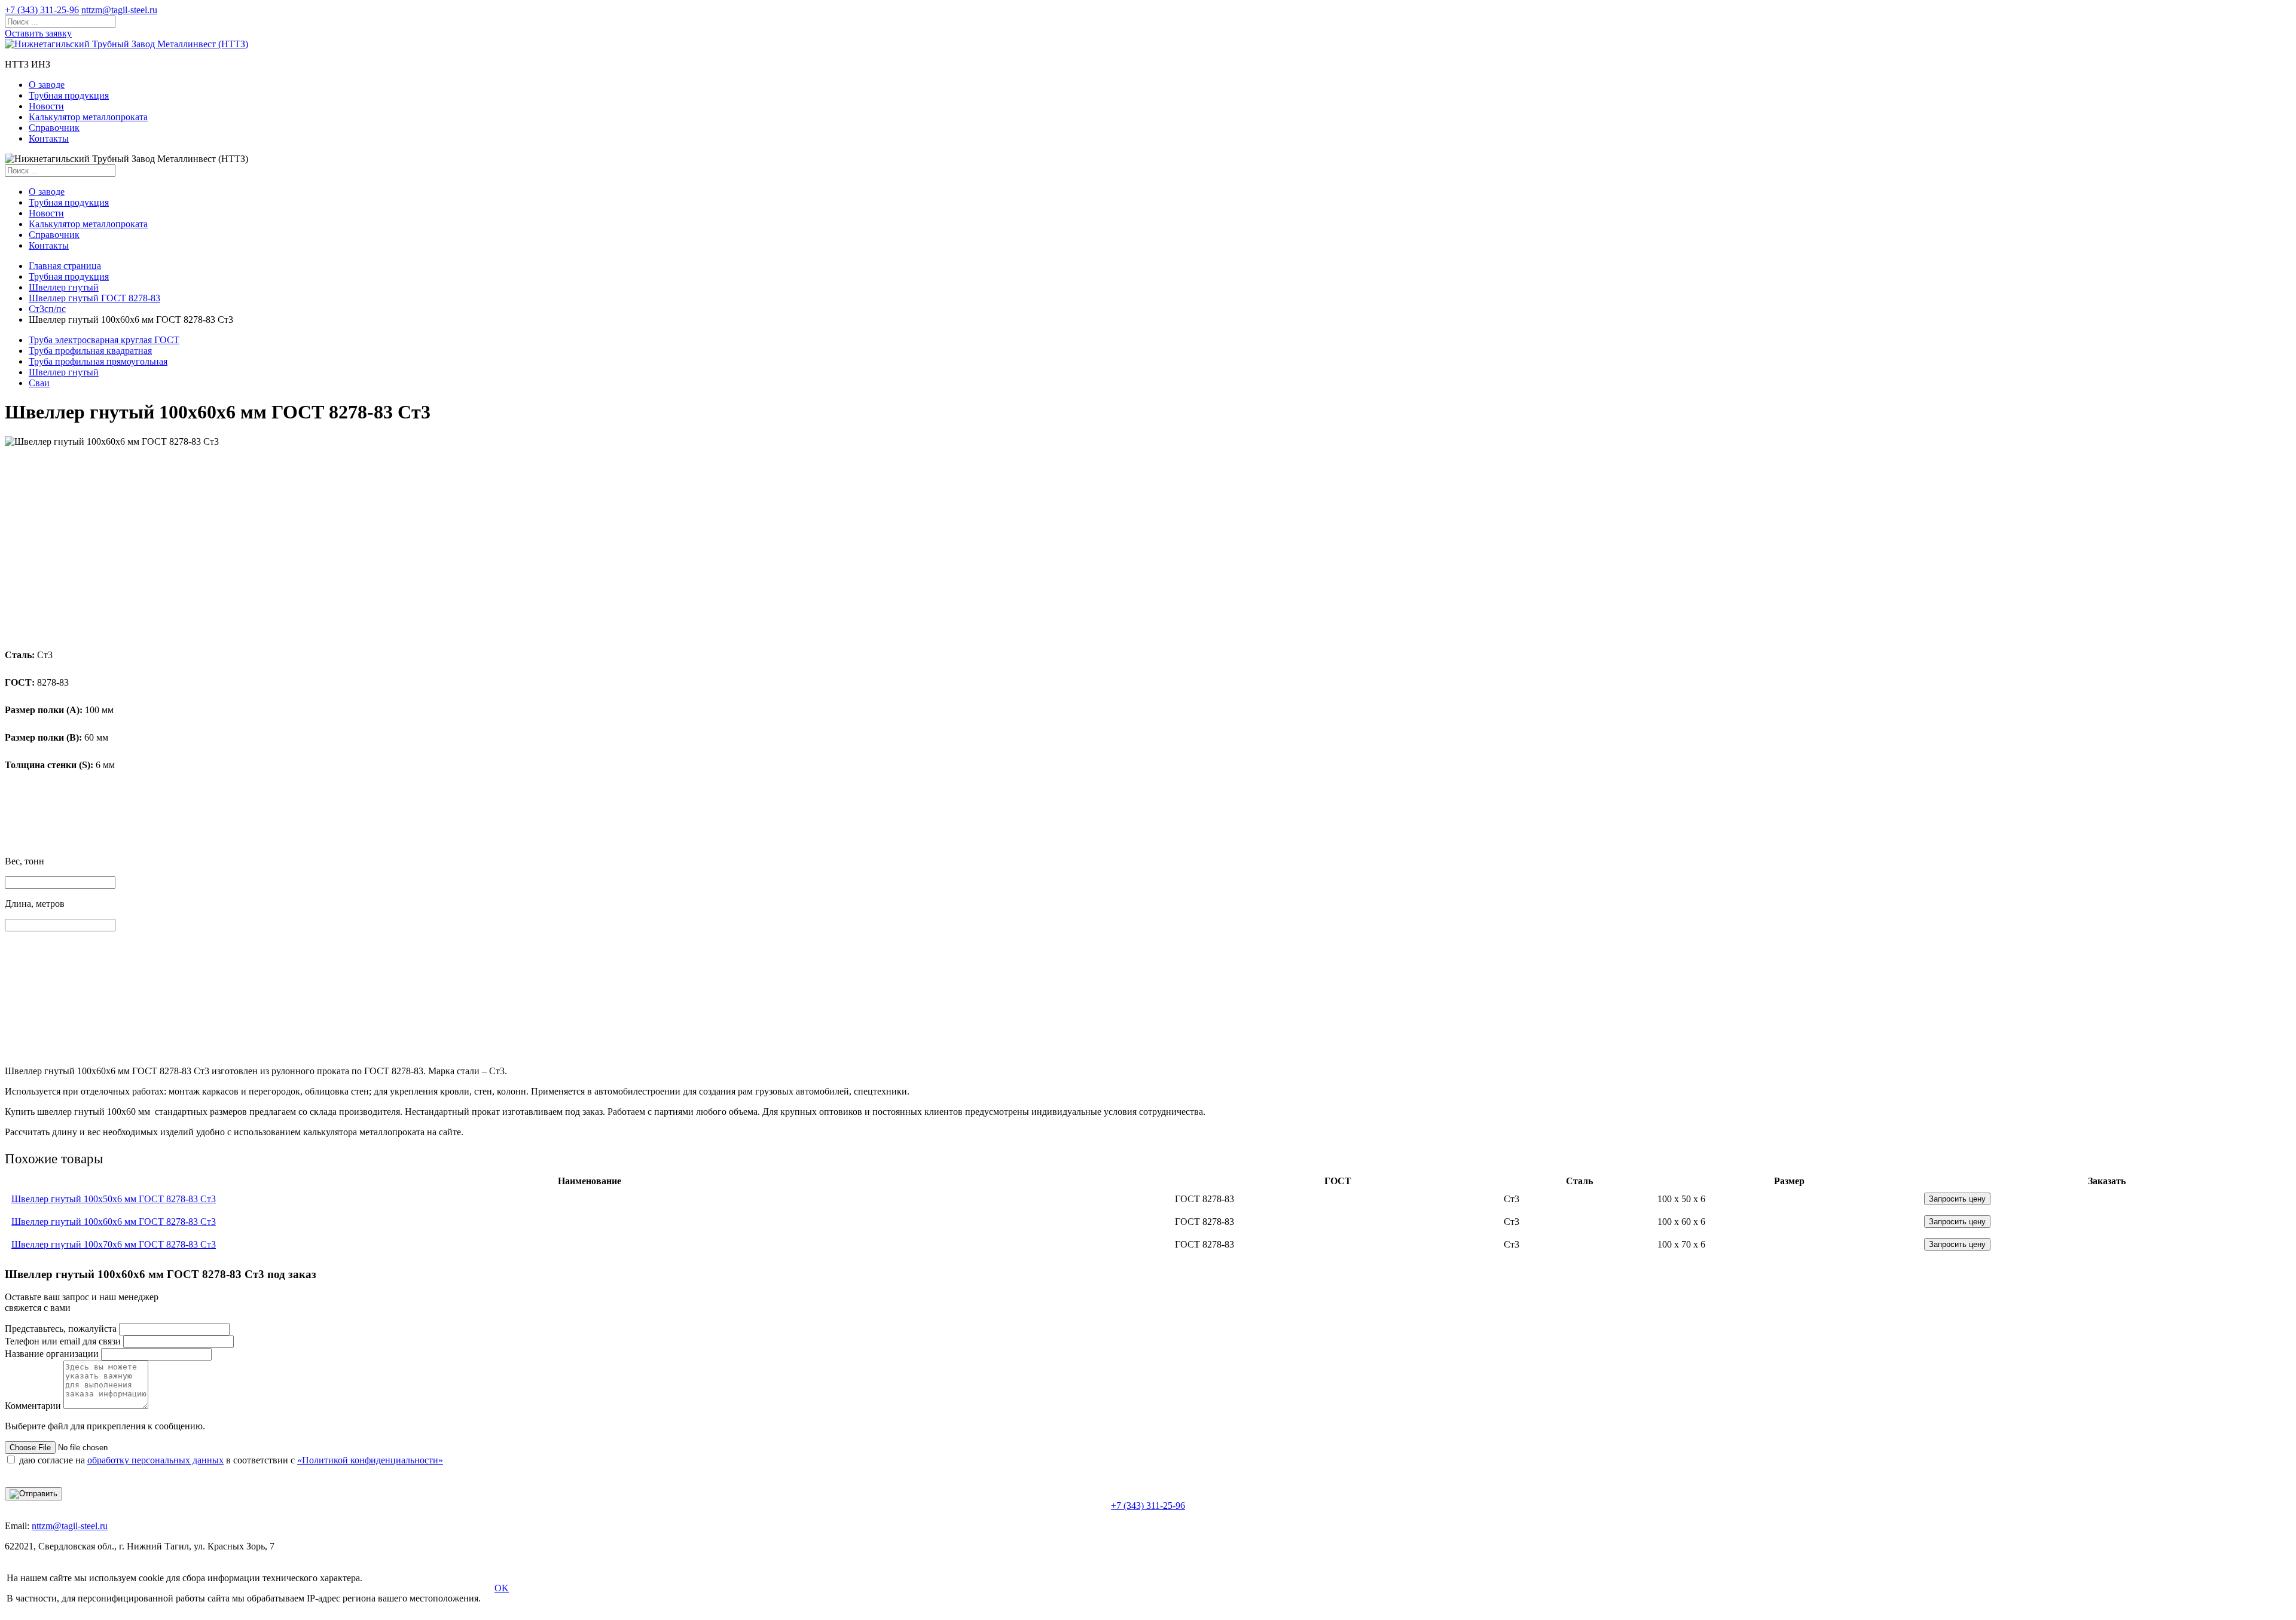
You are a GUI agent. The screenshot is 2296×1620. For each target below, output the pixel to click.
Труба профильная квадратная (90, 351)
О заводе (47, 85)
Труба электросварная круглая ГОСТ (104, 340)
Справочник (54, 128)
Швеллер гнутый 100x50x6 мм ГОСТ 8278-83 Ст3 (114, 1199)
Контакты (49, 138)
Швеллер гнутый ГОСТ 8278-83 (94, 298)
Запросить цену (1957, 1199)
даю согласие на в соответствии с (231, 1460)
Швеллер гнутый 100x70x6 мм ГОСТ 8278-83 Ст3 (114, 1244)
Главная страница (65, 266)
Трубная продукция (69, 95)
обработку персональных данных (155, 1460)
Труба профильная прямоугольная (98, 361)
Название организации (52, 1354)
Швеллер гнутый (64, 287)
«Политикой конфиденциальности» (370, 1460)
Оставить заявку (38, 33)
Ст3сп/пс (47, 309)
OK (502, 1588)
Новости (46, 106)
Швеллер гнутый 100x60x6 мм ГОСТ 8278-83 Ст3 (114, 1222)
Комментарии (33, 1406)
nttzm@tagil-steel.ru (119, 10)
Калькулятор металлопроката (88, 117)
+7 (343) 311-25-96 (42, 10)
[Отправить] (33, 1494)
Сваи (39, 383)
